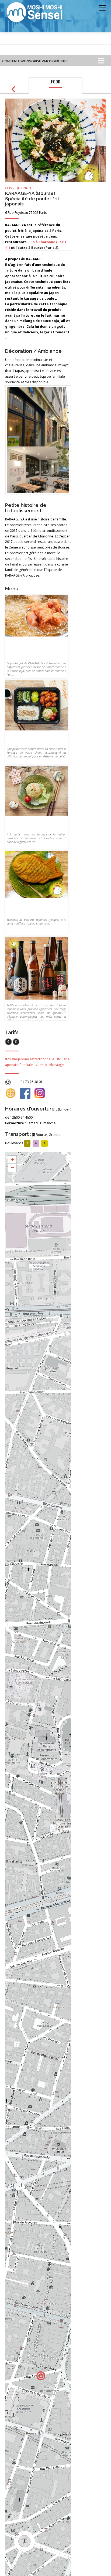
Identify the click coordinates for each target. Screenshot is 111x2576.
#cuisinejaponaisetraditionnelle (30, 1059)
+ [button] (13, 1160)
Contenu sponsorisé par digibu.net (35, 61)
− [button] (13, 1168)
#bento (41, 1065)
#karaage (56, 1065)
